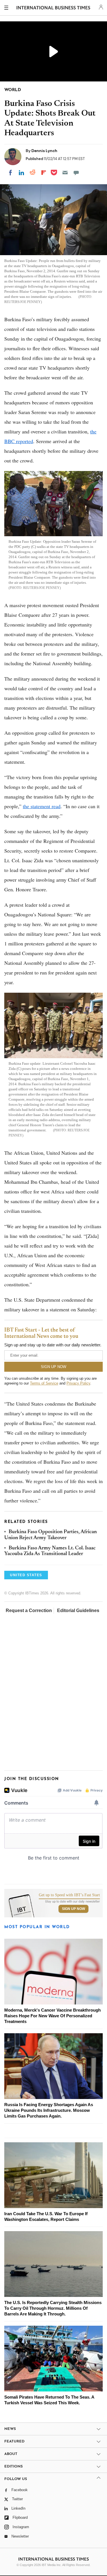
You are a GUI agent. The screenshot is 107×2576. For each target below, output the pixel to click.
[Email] (65, 173)
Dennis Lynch (44, 151)
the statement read (42, 806)
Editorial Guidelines (78, 1610)
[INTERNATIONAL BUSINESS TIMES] (53, 9)
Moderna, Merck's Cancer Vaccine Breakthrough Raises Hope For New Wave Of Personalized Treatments (53, 2016)
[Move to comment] (76, 173)
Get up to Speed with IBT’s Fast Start (69, 1895)
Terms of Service (44, 1383)
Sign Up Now (73, 1909)
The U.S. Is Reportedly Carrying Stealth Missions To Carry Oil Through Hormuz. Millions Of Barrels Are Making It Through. (53, 2308)
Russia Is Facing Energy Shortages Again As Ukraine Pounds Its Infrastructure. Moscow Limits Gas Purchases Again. (49, 2110)
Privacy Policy (78, 1383)
